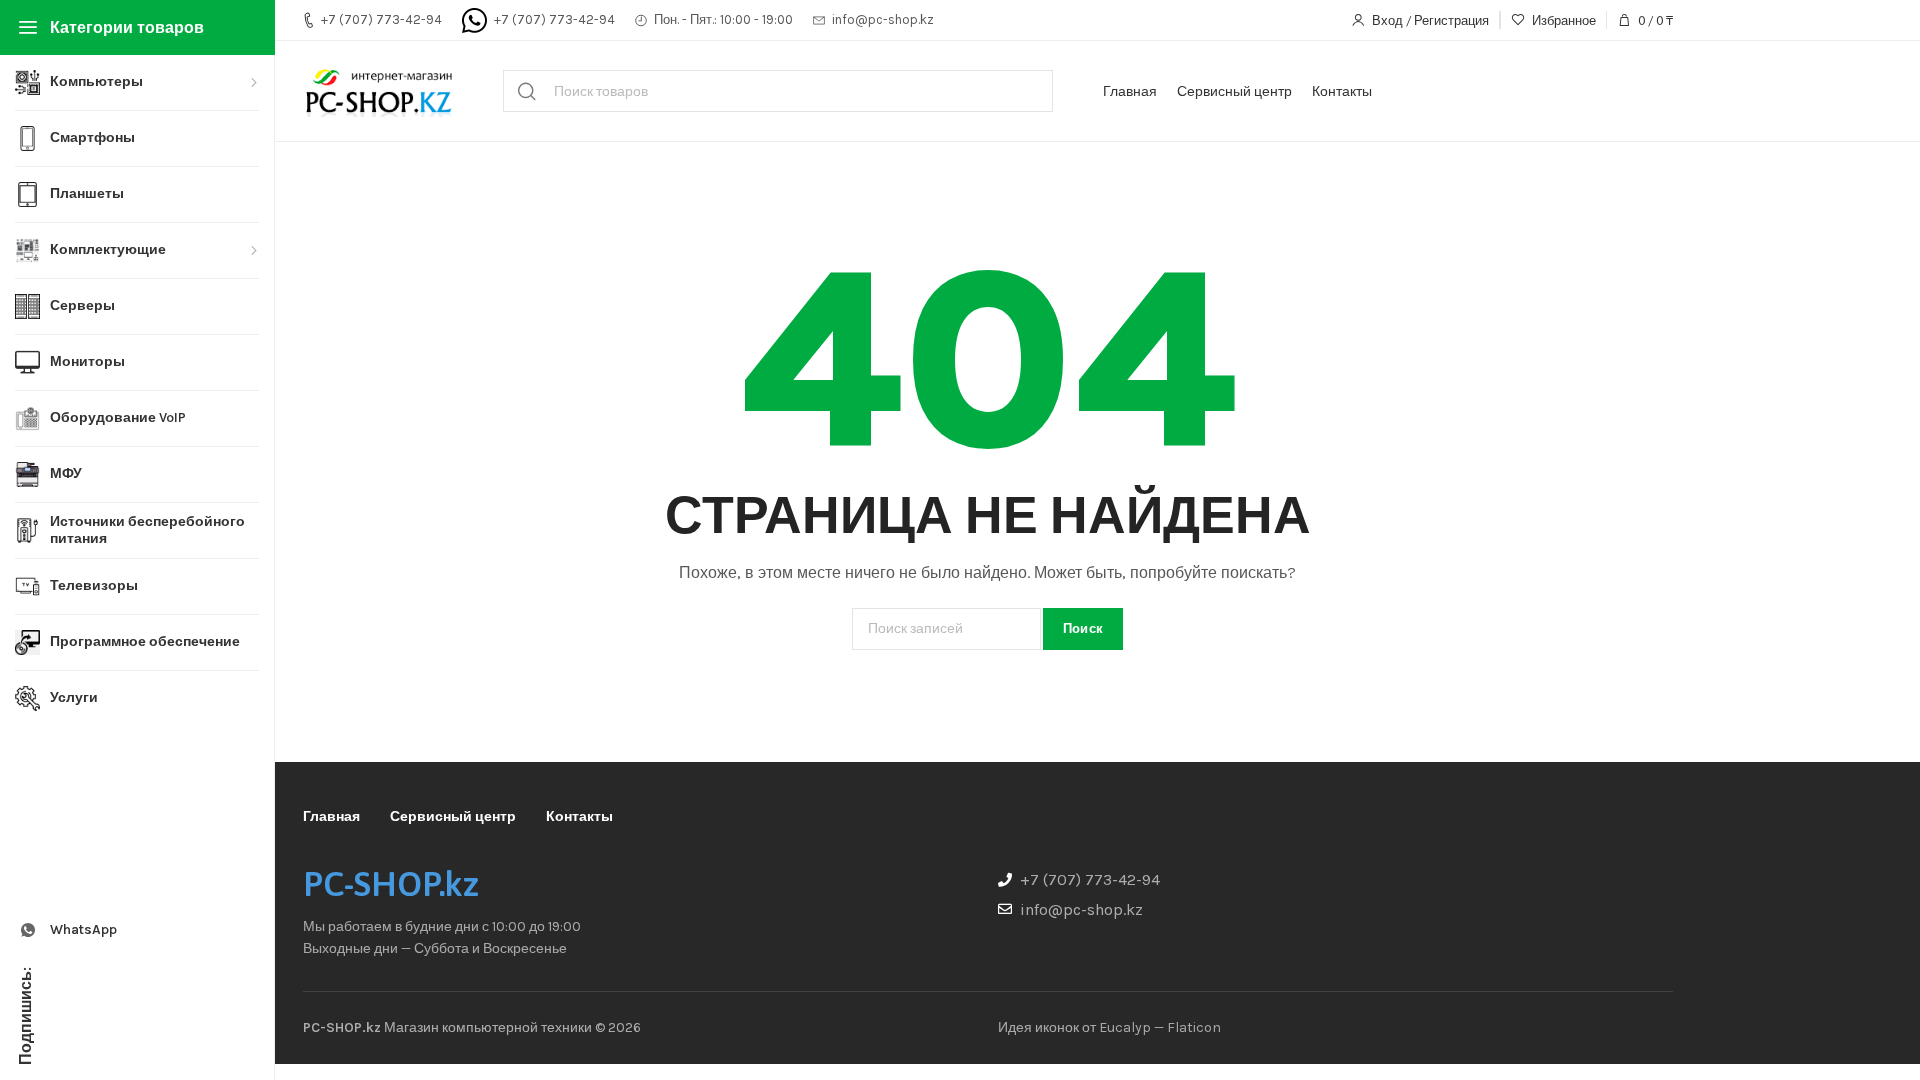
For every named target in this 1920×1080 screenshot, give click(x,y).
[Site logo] (378, 91)
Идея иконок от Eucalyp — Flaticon (1109, 1027)
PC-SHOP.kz (391, 884)
